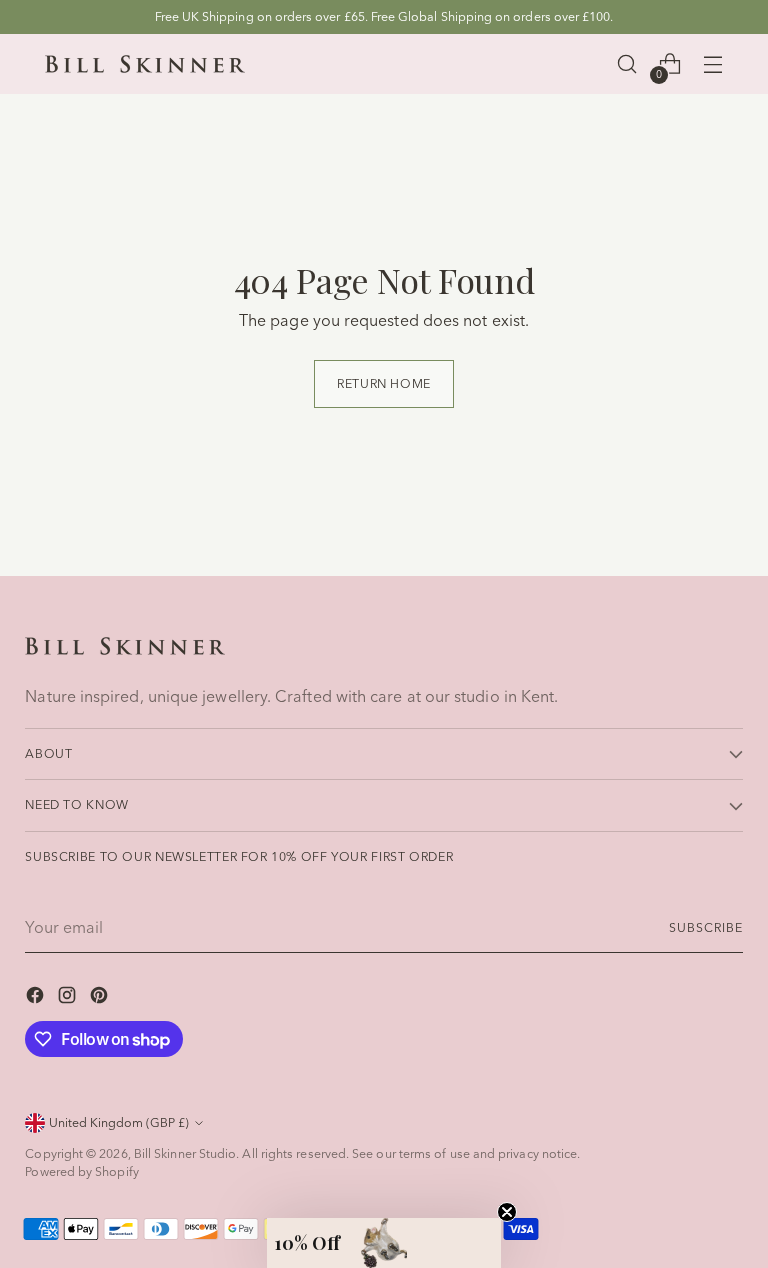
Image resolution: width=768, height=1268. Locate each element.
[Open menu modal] (712, 64)
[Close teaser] (507, 1212)
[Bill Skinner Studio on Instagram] (69, 998)
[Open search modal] (626, 64)
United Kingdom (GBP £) (119, 1122)
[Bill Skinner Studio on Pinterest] (101, 998)
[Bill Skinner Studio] (145, 64)
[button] (384, 1243)
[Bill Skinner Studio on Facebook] (37, 998)
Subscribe (705, 927)
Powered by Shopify (81, 1171)
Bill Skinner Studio (185, 1153)
